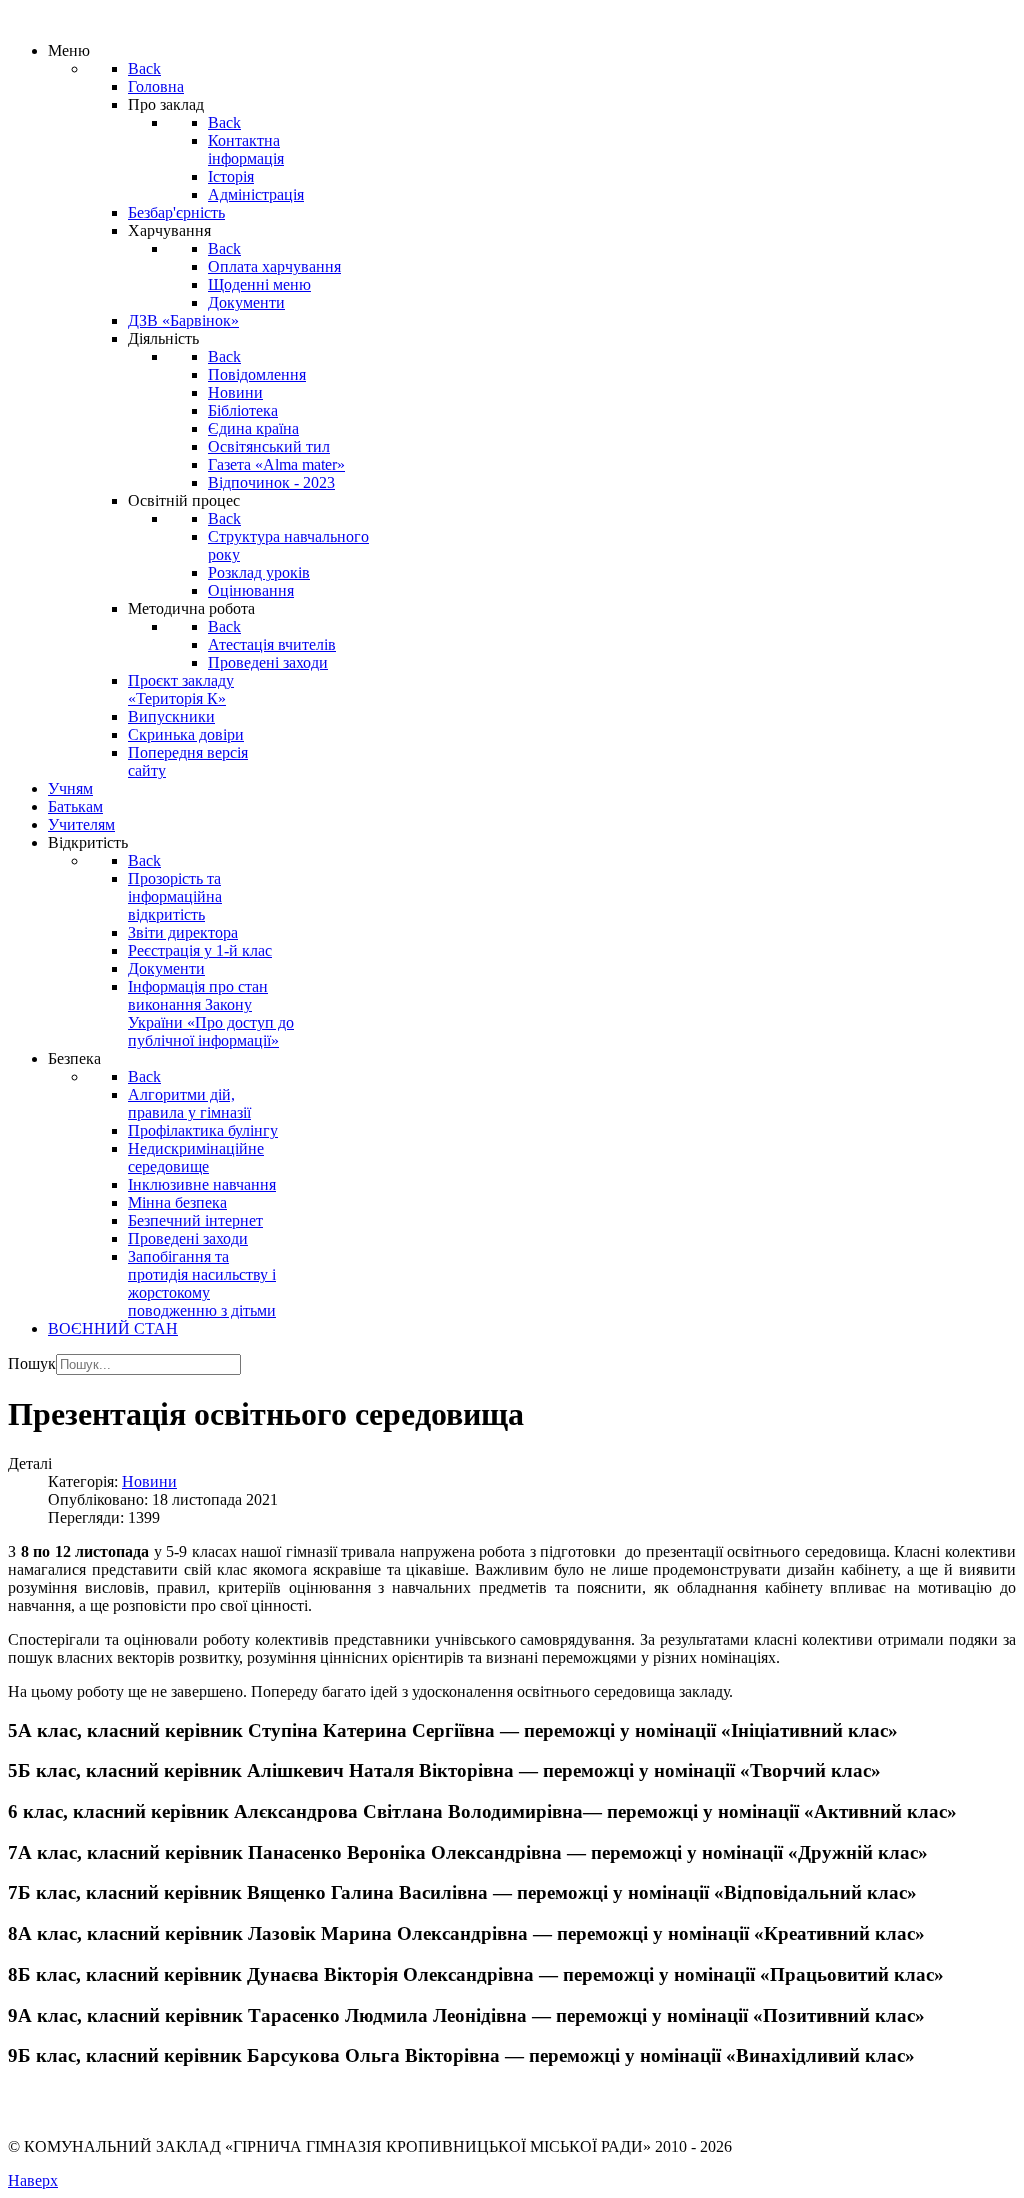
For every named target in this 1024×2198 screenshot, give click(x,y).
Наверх (33, 2180)
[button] (512, 1731)
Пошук (32, 1363)
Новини (149, 1481)
